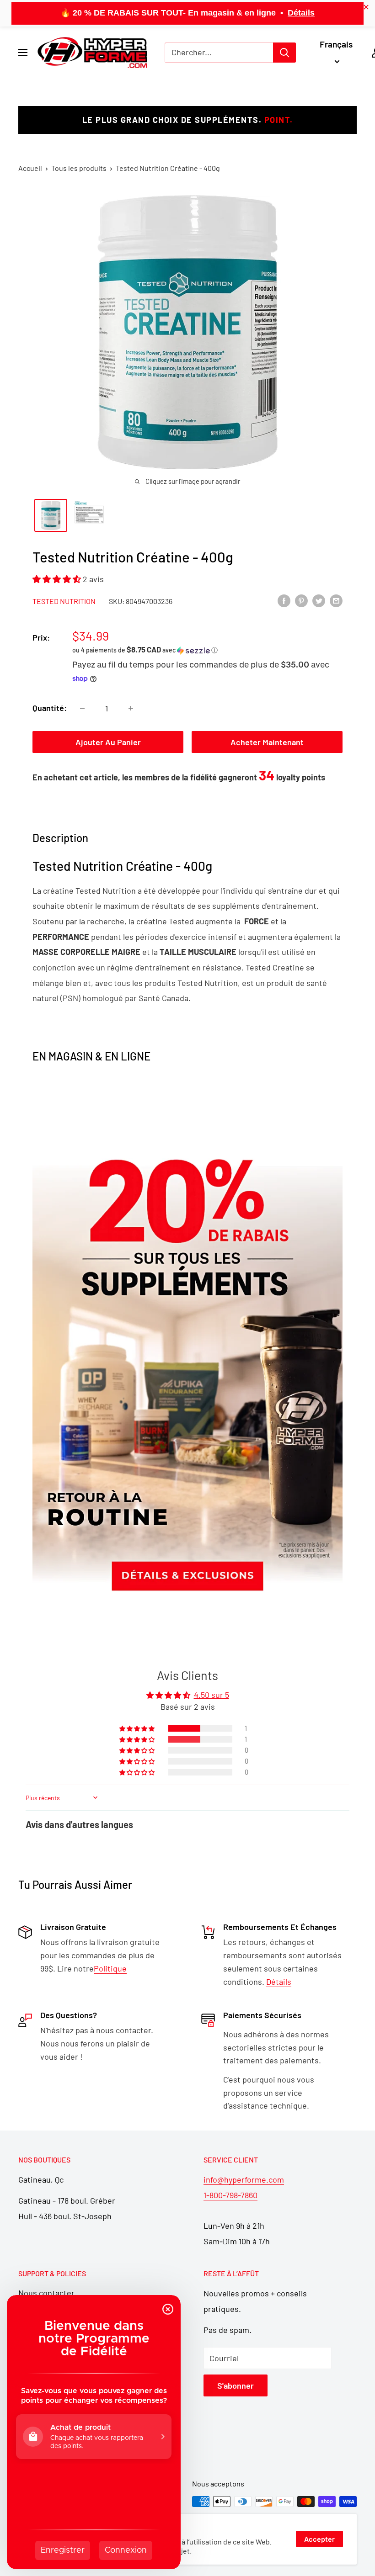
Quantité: (50, 708)
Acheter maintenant (267, 742)
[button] (58, 579)
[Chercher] (284, 53)
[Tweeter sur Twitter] (319, 600)
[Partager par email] (336, 600)
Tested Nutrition (64, 601)
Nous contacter (46, 2293)
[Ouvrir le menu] (23, 53)
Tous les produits (79, 168)
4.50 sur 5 (212, 1695)
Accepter (319, 2539)
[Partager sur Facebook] (284, 600)
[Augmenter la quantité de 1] (131, 708)
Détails (301, 13)
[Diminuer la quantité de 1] (82, 708)
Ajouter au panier (108, 742)
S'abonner (236, 2385)
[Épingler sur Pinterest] (301, 600)
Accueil (30, 168)
